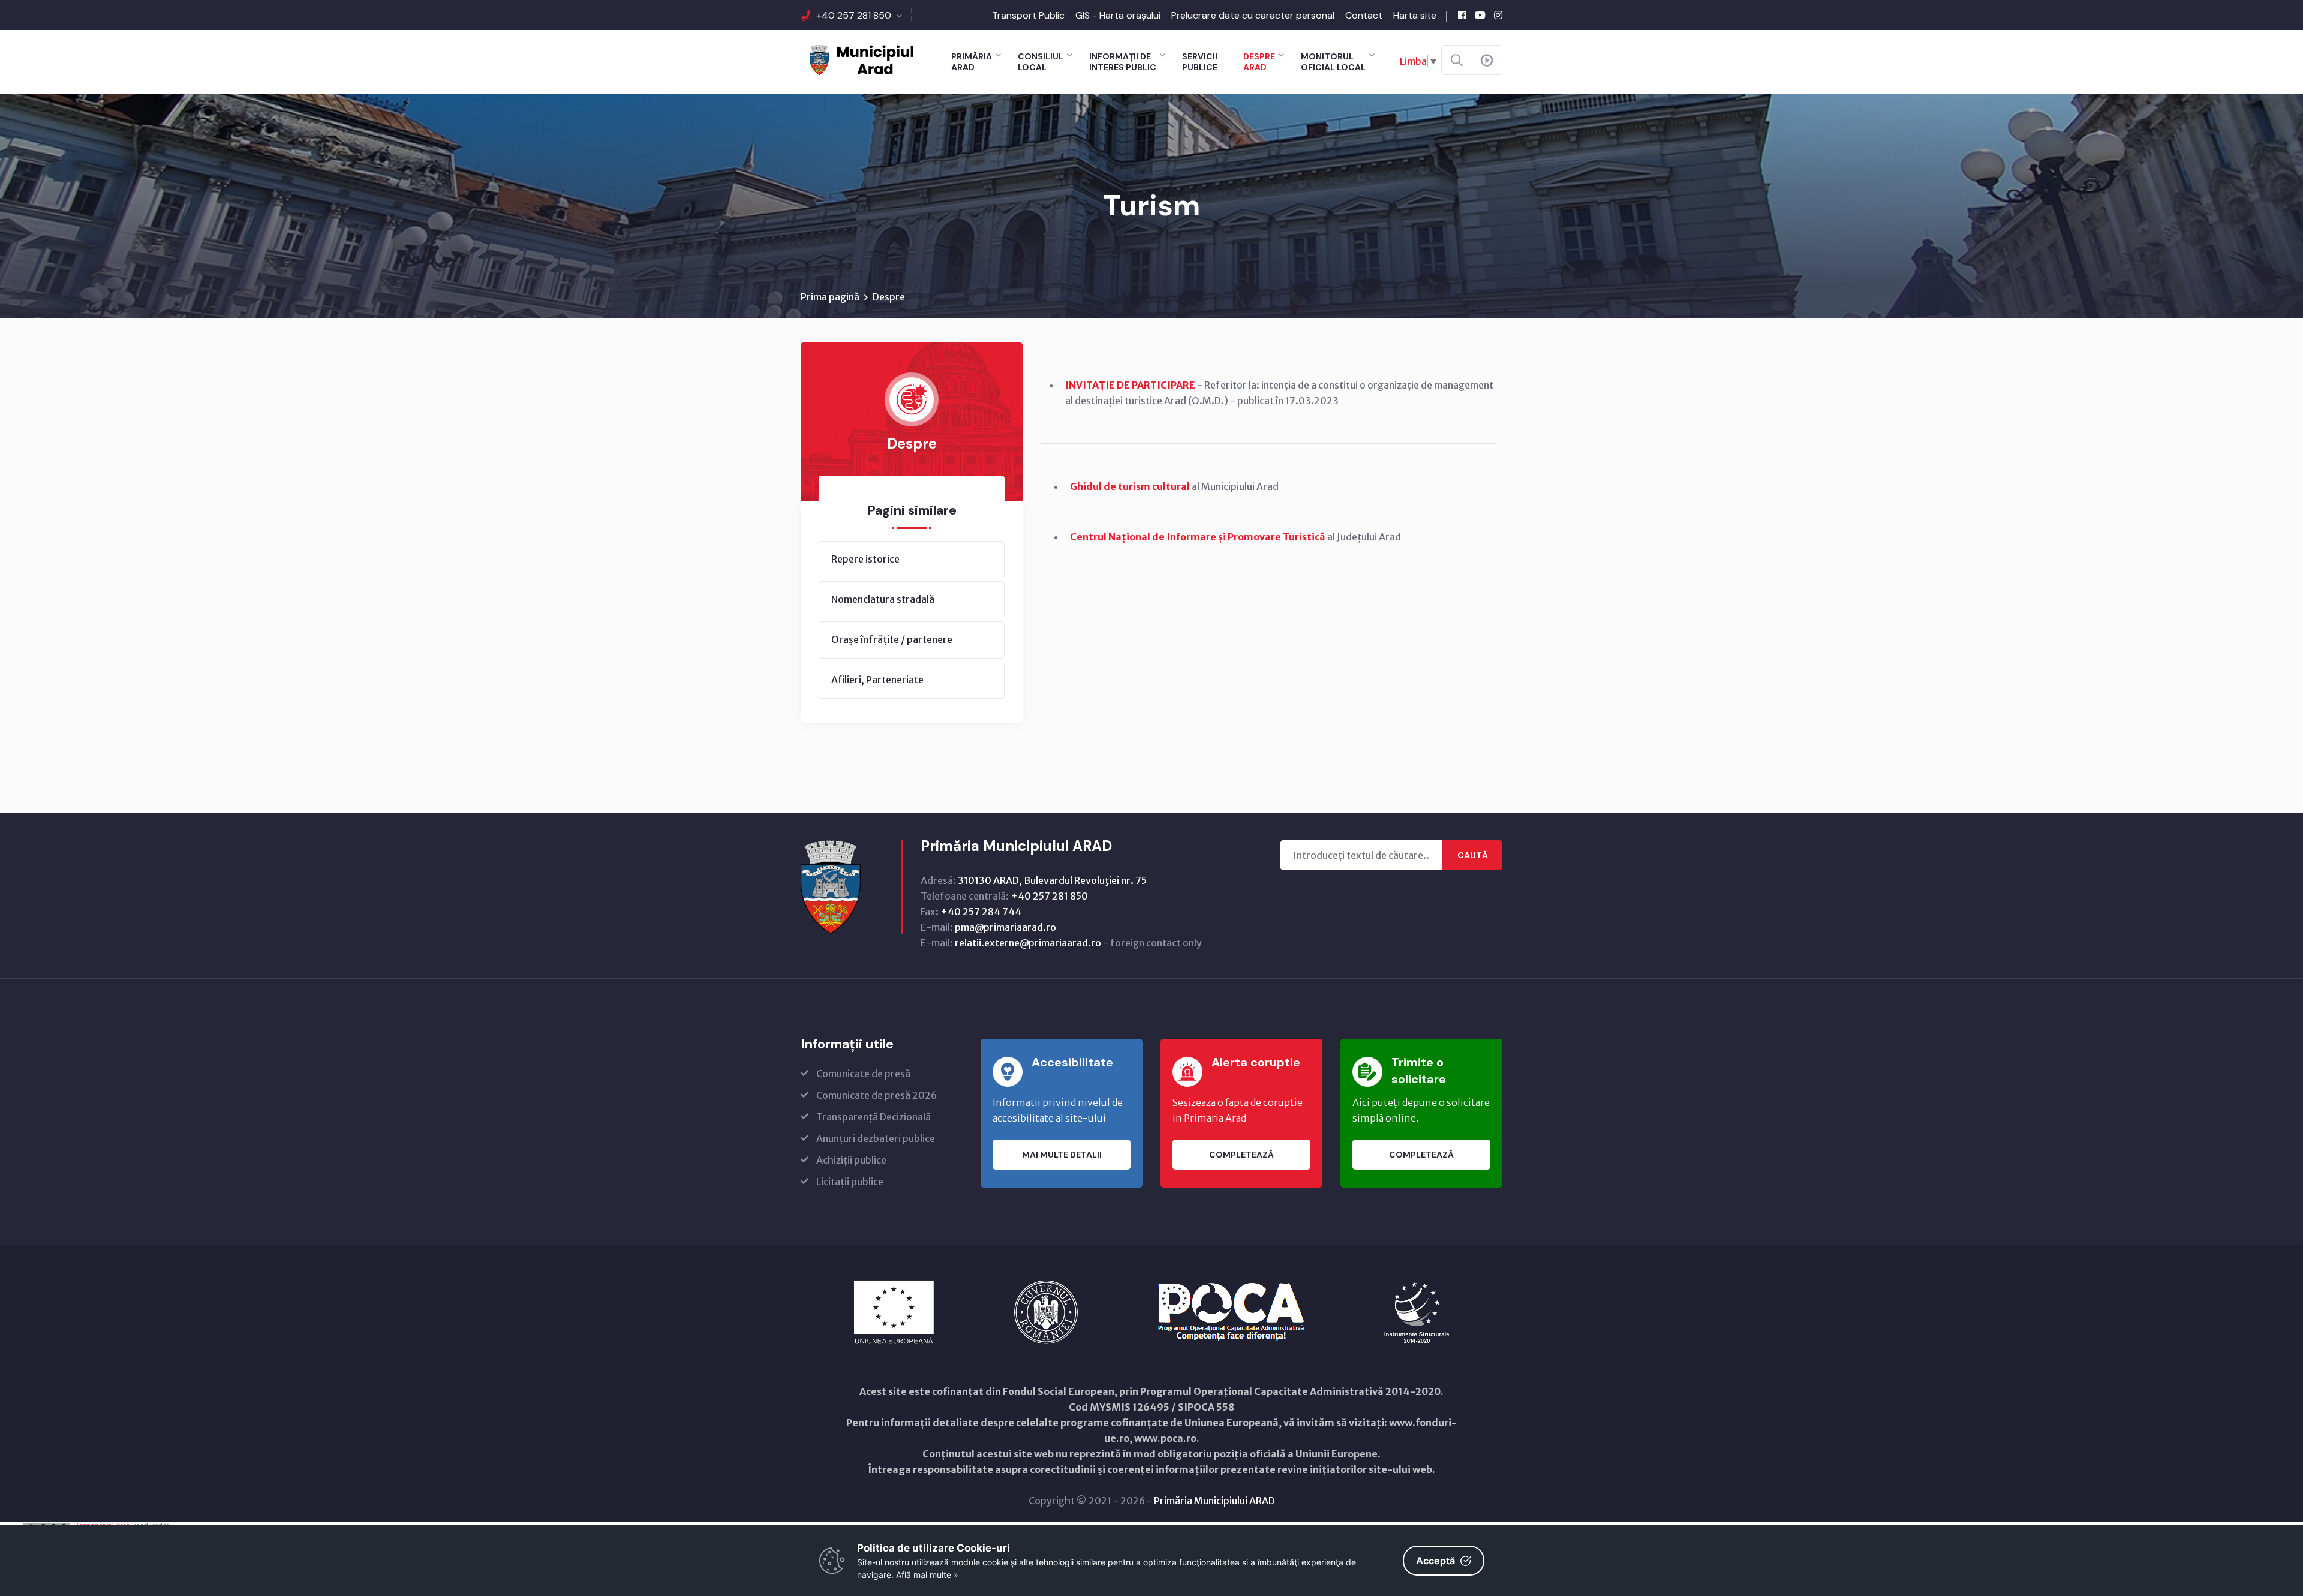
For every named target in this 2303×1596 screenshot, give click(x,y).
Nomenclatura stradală (883, 599)
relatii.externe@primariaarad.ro (1028, 943)
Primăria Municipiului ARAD (1214, 1501)
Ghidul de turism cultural (1130, 486)
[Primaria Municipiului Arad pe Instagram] (1498, 15)
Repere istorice (865, 559)
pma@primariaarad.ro (1005, 927)
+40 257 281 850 (854, 15)
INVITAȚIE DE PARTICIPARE (1130, 385)
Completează (1241, 1155)
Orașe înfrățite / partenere (892, 639)
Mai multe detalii (1062, 1155)
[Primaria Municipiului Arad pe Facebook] (1462, 15)
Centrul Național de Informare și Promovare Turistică (1198, 537)
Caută (1473, 855)
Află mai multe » (927, 1575)
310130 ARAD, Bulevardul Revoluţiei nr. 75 (1052, 880)
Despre (889, 297)
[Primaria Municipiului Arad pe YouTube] (1480, 15)
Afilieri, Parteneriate (877, 680)
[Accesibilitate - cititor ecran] (1487, 61)
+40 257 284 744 (981, 912)
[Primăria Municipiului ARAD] (861, 59)
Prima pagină (830, 297)
